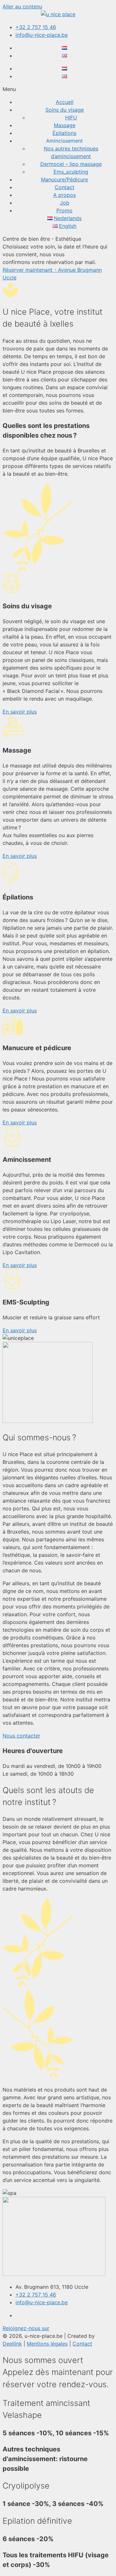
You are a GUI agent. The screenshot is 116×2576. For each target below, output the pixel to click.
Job (65, 203)
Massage (65, 125)
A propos (64, 195)
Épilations (64, 133)
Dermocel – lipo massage (71, 164)
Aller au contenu (22, 6)
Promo (64, 210)
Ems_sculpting (71, 172)
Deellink (12, 2344)
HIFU (71, 117)
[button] (58, 89)
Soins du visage (65, 110)
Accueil (65, 102)
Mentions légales (47, 2344)
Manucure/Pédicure (64, 179)
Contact (65, 187)
